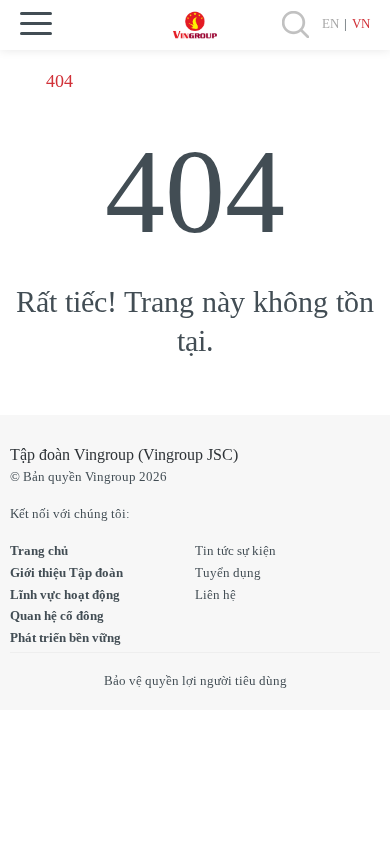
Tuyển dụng (228, 572)
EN (330, 23)
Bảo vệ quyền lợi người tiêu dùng (195, 680)
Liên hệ (215, 594)
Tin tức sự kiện (235, 550)
